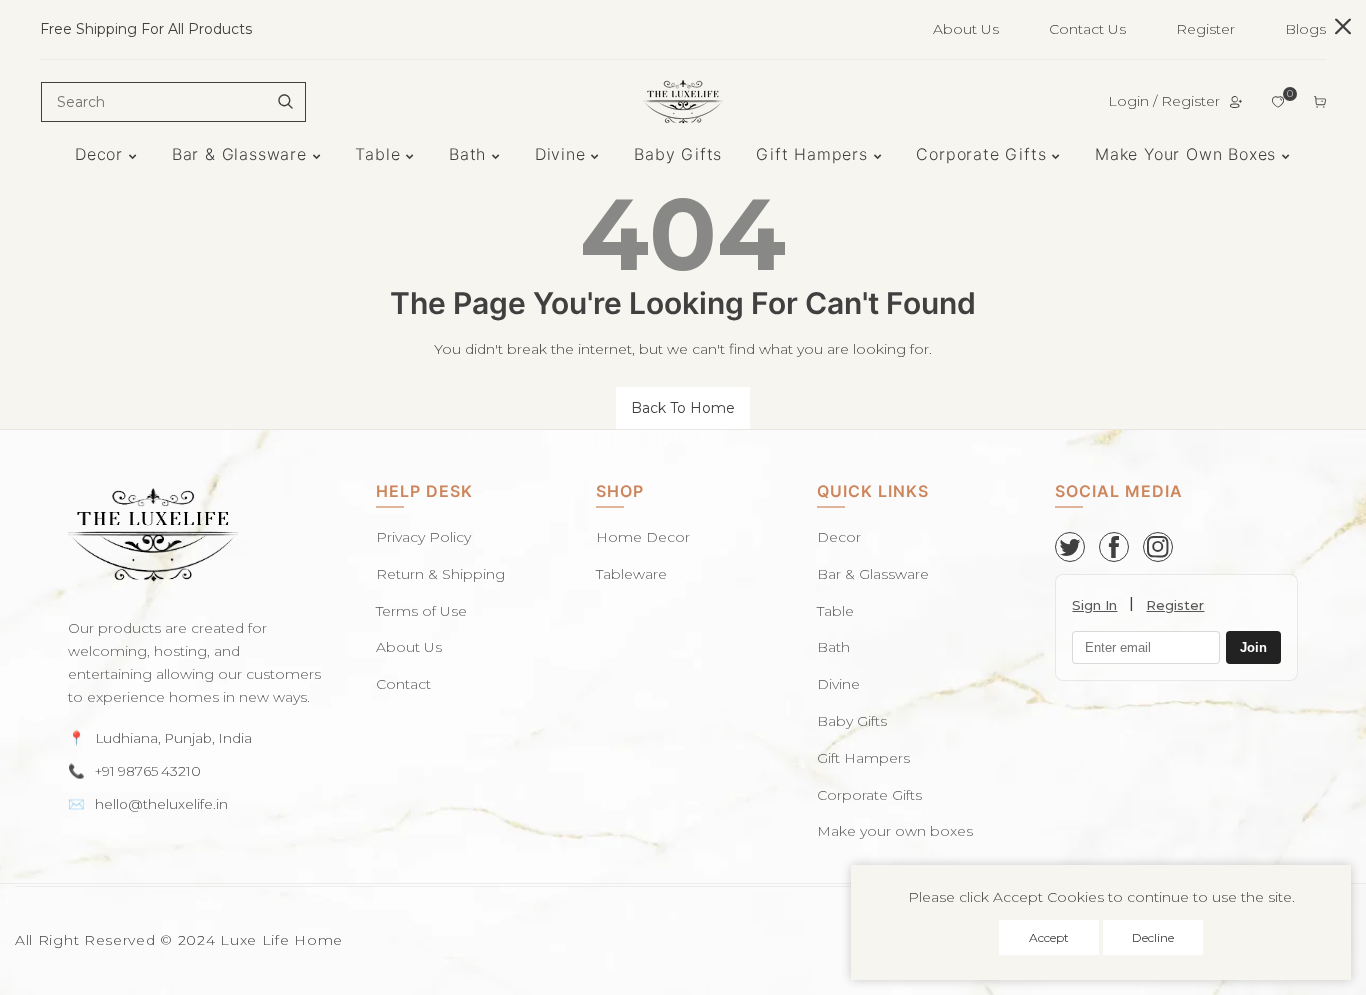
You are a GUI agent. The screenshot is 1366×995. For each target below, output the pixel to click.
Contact (403, 684)
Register (1205, 29)
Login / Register (1164, 101)
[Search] (285, 102)
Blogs (1305, 29)
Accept (1049, 937)
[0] (1278, 102)
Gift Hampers (863, 758)
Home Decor (643, 537)
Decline (1153, 937)
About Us (966, 29)
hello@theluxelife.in (161, 804)
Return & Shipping (440, 574)
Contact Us (1087, 29)
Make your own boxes (895, 831)
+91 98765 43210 (148, 771)
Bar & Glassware (873, 574)
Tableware (631, 574)
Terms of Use (421, 611)
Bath (833, 647)
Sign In (1094, 605)
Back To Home (683, 408)
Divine (838, 684)
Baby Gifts (852, 721)
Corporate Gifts (869, 795)
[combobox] (173, 102)
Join (1253, 648)
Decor (839, 537)
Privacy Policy (423, 537)
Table (835, 611)
